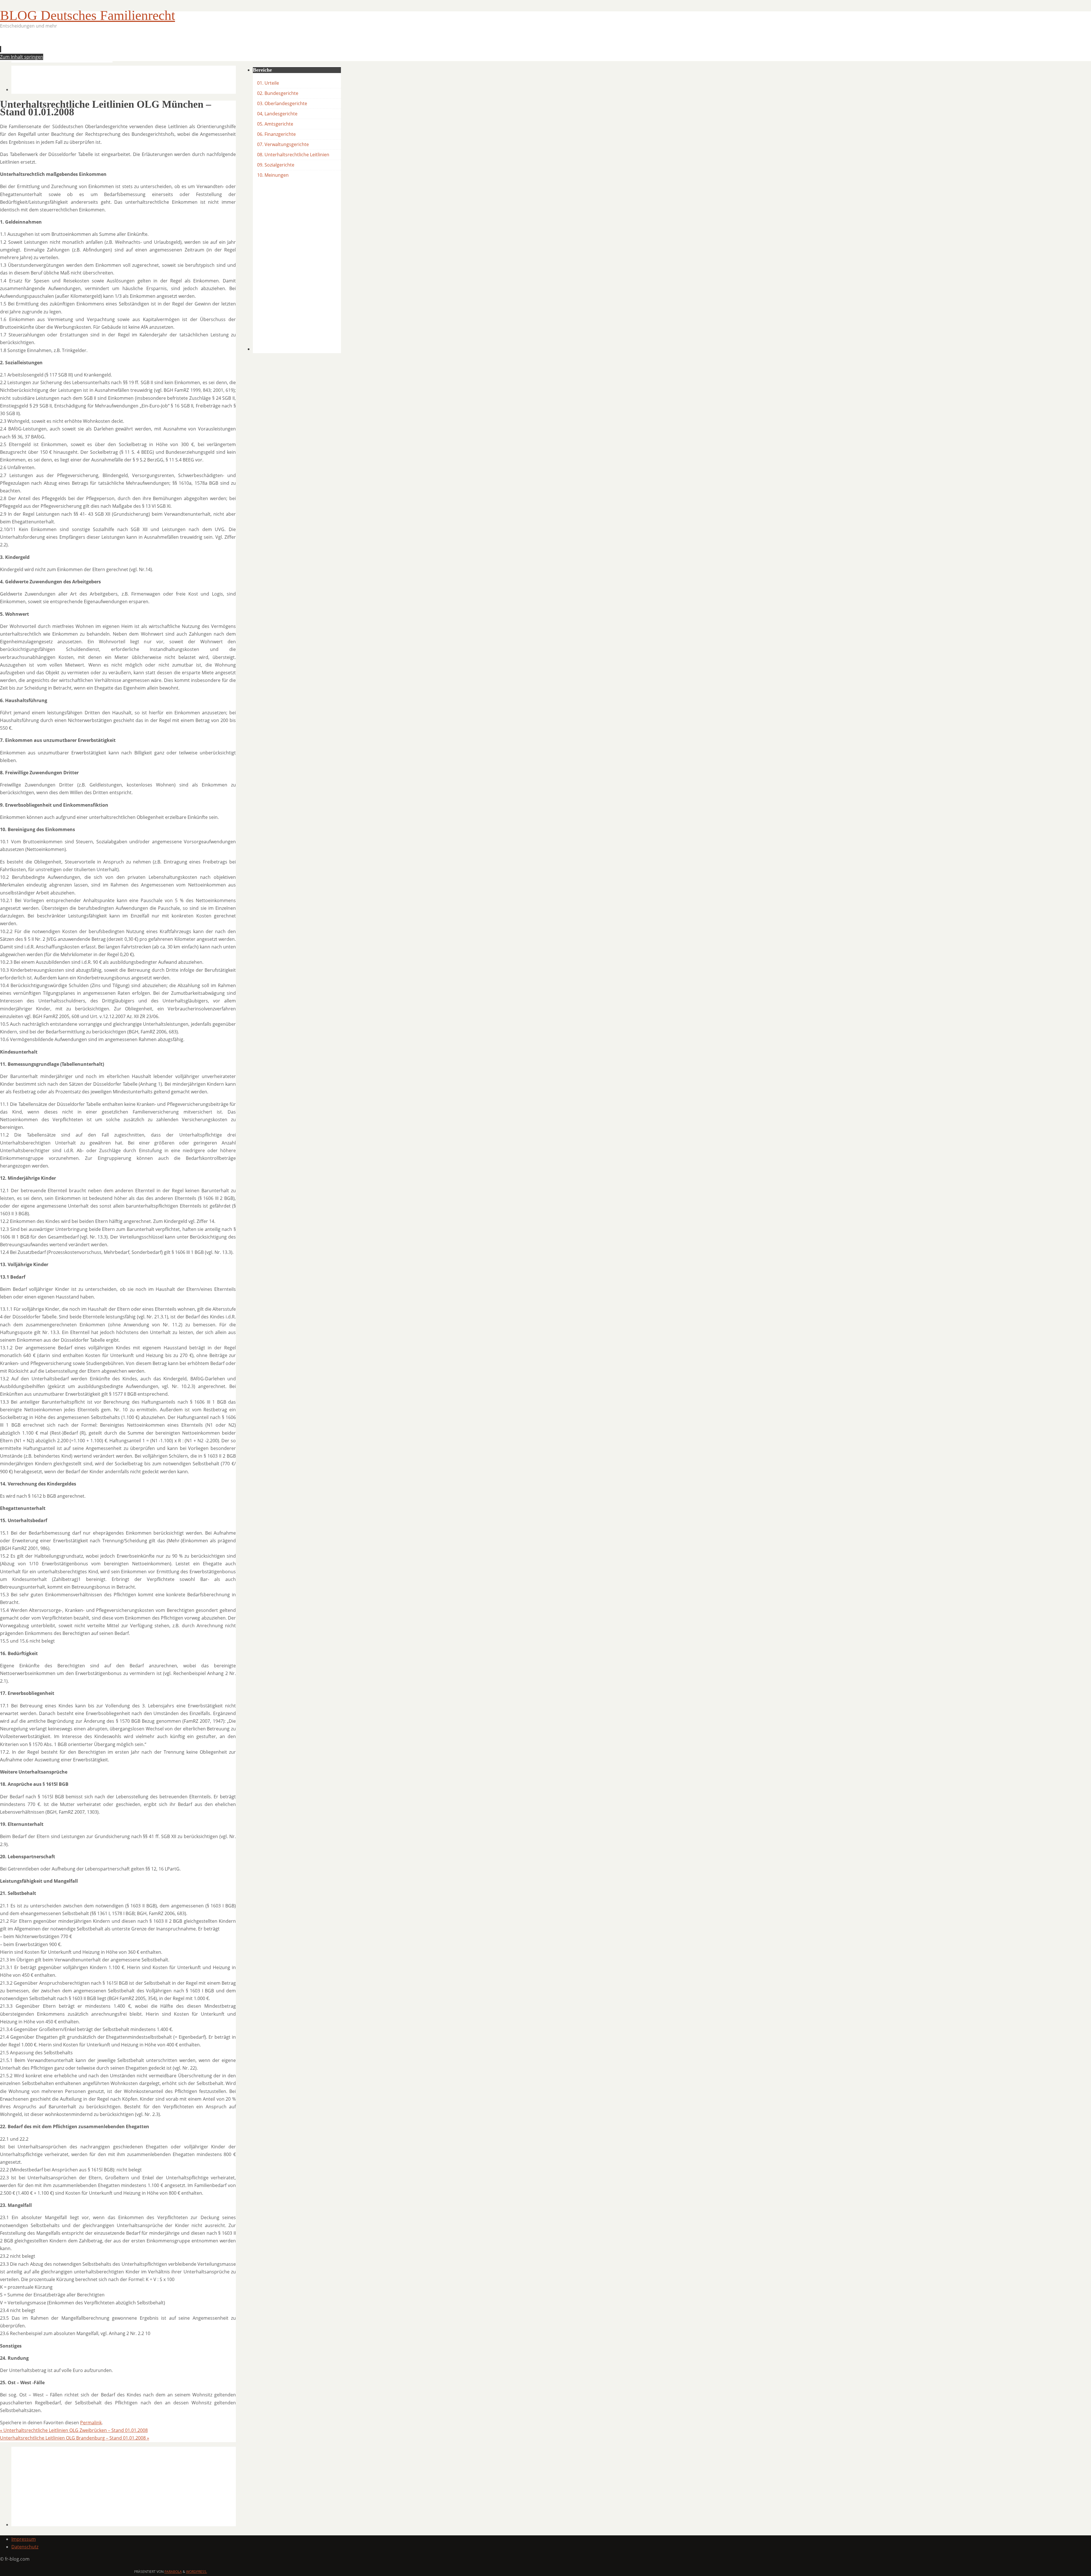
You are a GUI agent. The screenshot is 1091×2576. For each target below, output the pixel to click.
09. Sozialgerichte (276, 165)
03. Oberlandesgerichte (282, 103)
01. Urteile (268, 83)
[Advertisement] (115, 47)
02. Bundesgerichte (278, 93)
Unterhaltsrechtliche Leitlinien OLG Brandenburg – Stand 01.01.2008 (75, 2438)
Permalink (91, 2423)
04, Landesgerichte (277, 114)
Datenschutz (25, 2547)
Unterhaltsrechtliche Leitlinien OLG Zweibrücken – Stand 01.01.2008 (74, 2430)
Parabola (173, 2572)
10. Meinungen (273, 175)
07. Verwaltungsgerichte (283, 144)
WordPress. (197, 2572)
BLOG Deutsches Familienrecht (88, 15)
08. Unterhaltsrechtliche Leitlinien (293, 155)
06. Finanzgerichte (276, 134)
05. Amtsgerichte (275, 124)
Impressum (24, 2539)
